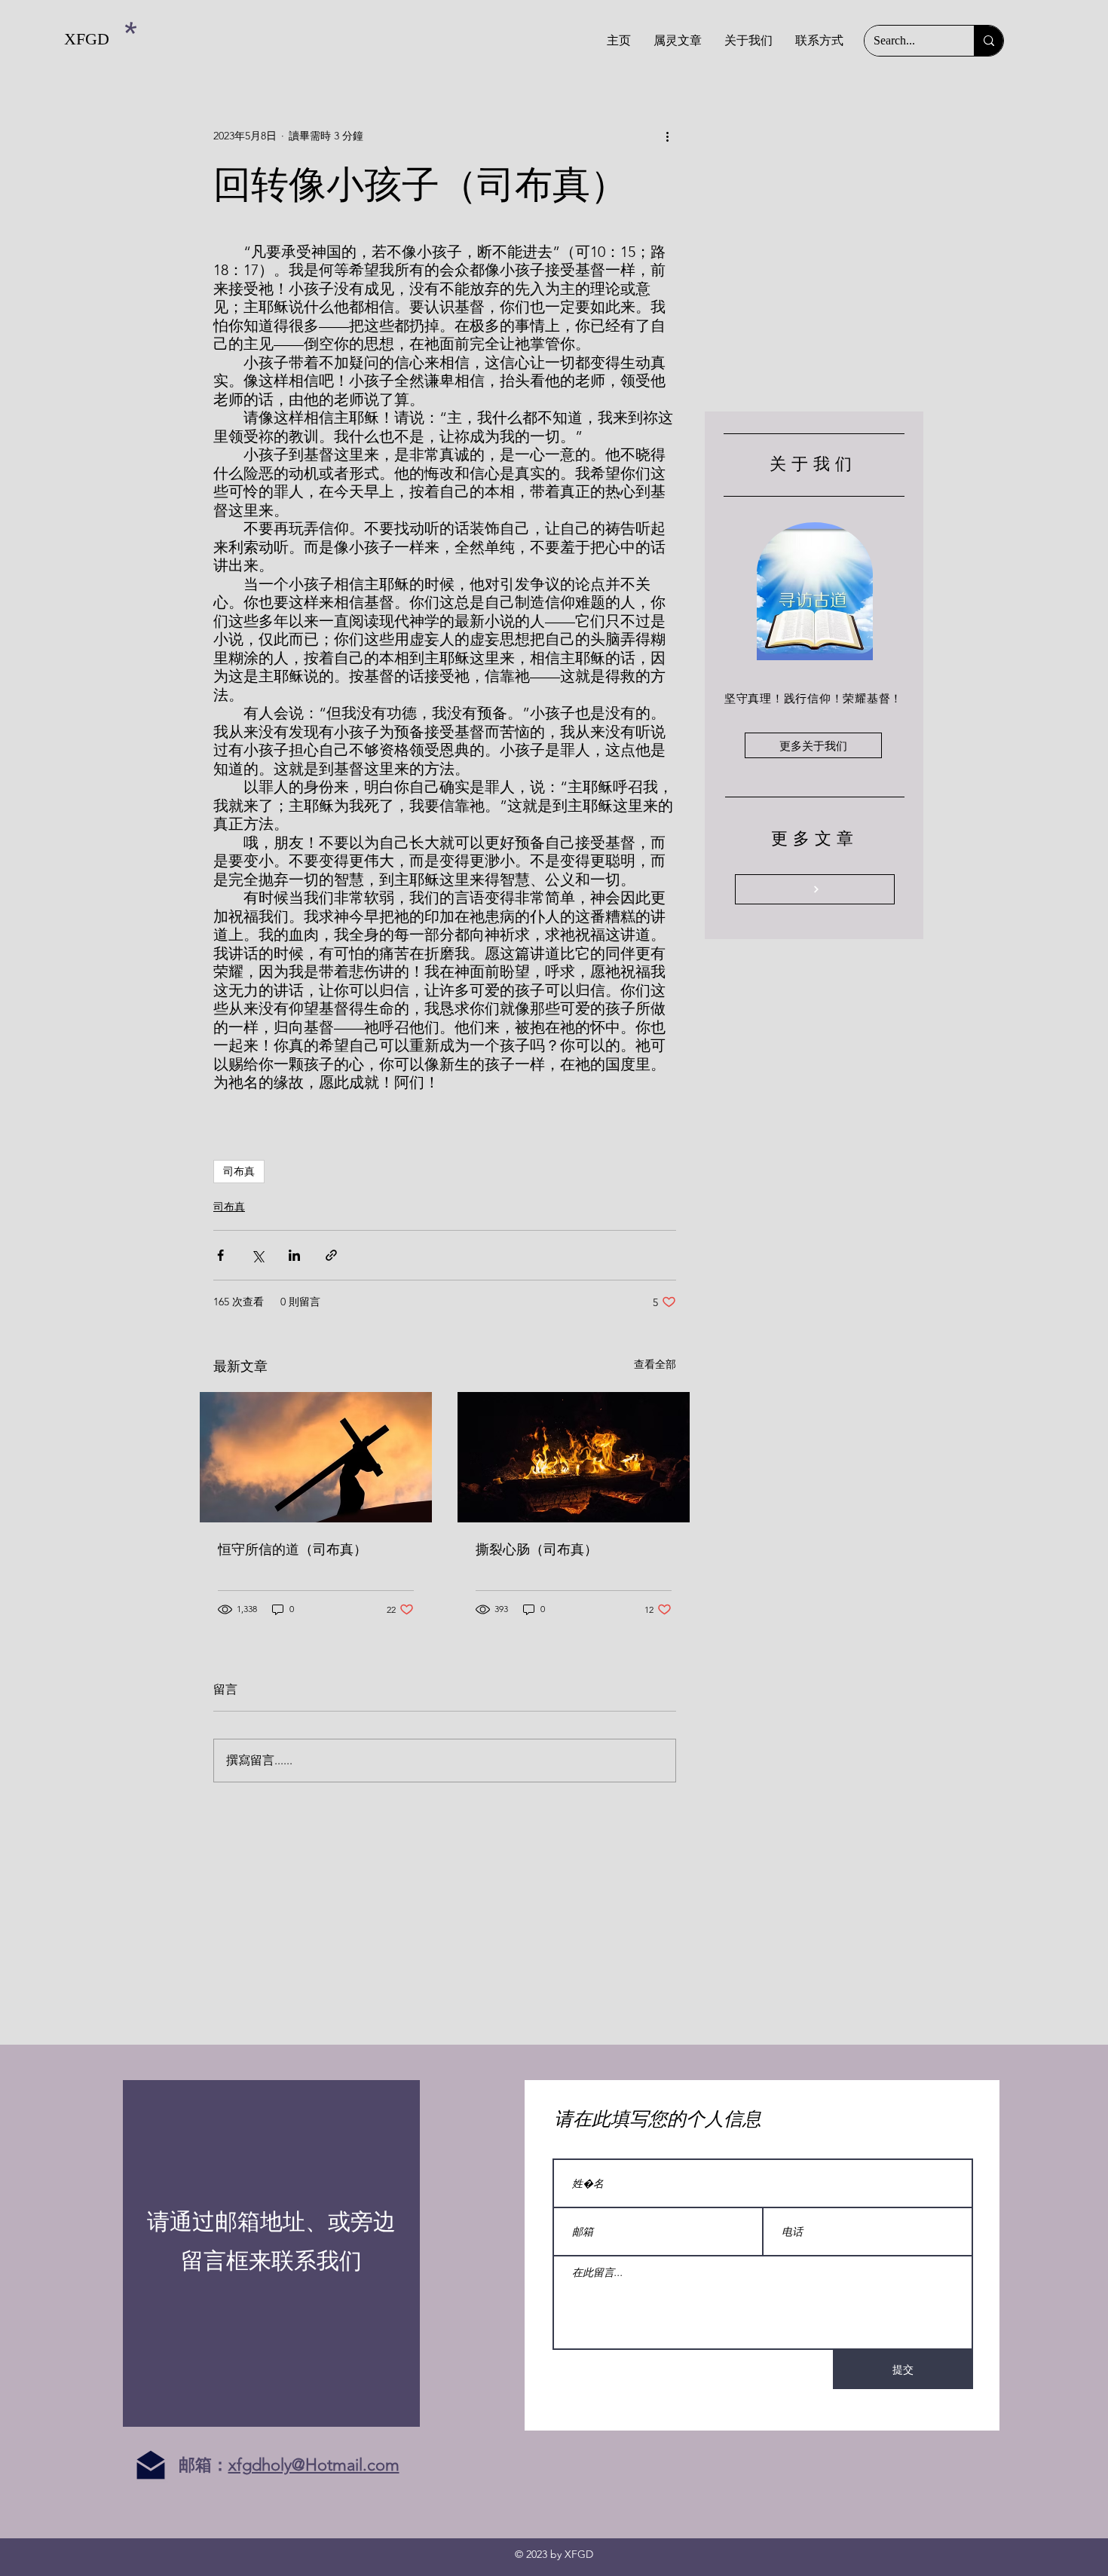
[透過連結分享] (331, 1255)
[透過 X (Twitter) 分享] (257, 1255)
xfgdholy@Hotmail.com (314, 2465)
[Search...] (989, 41)
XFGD (87, 39)
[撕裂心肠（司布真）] (574, 1457)
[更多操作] (667, 136)
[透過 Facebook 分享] (220, 1255)
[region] (271, 2253)
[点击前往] (815, 889)
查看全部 (655, 1364)
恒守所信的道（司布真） (292, 1550)
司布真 (239, 1171)
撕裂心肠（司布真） (537, 1550)
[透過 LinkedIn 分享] (294, 1255)
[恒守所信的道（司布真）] (316, 1457)
